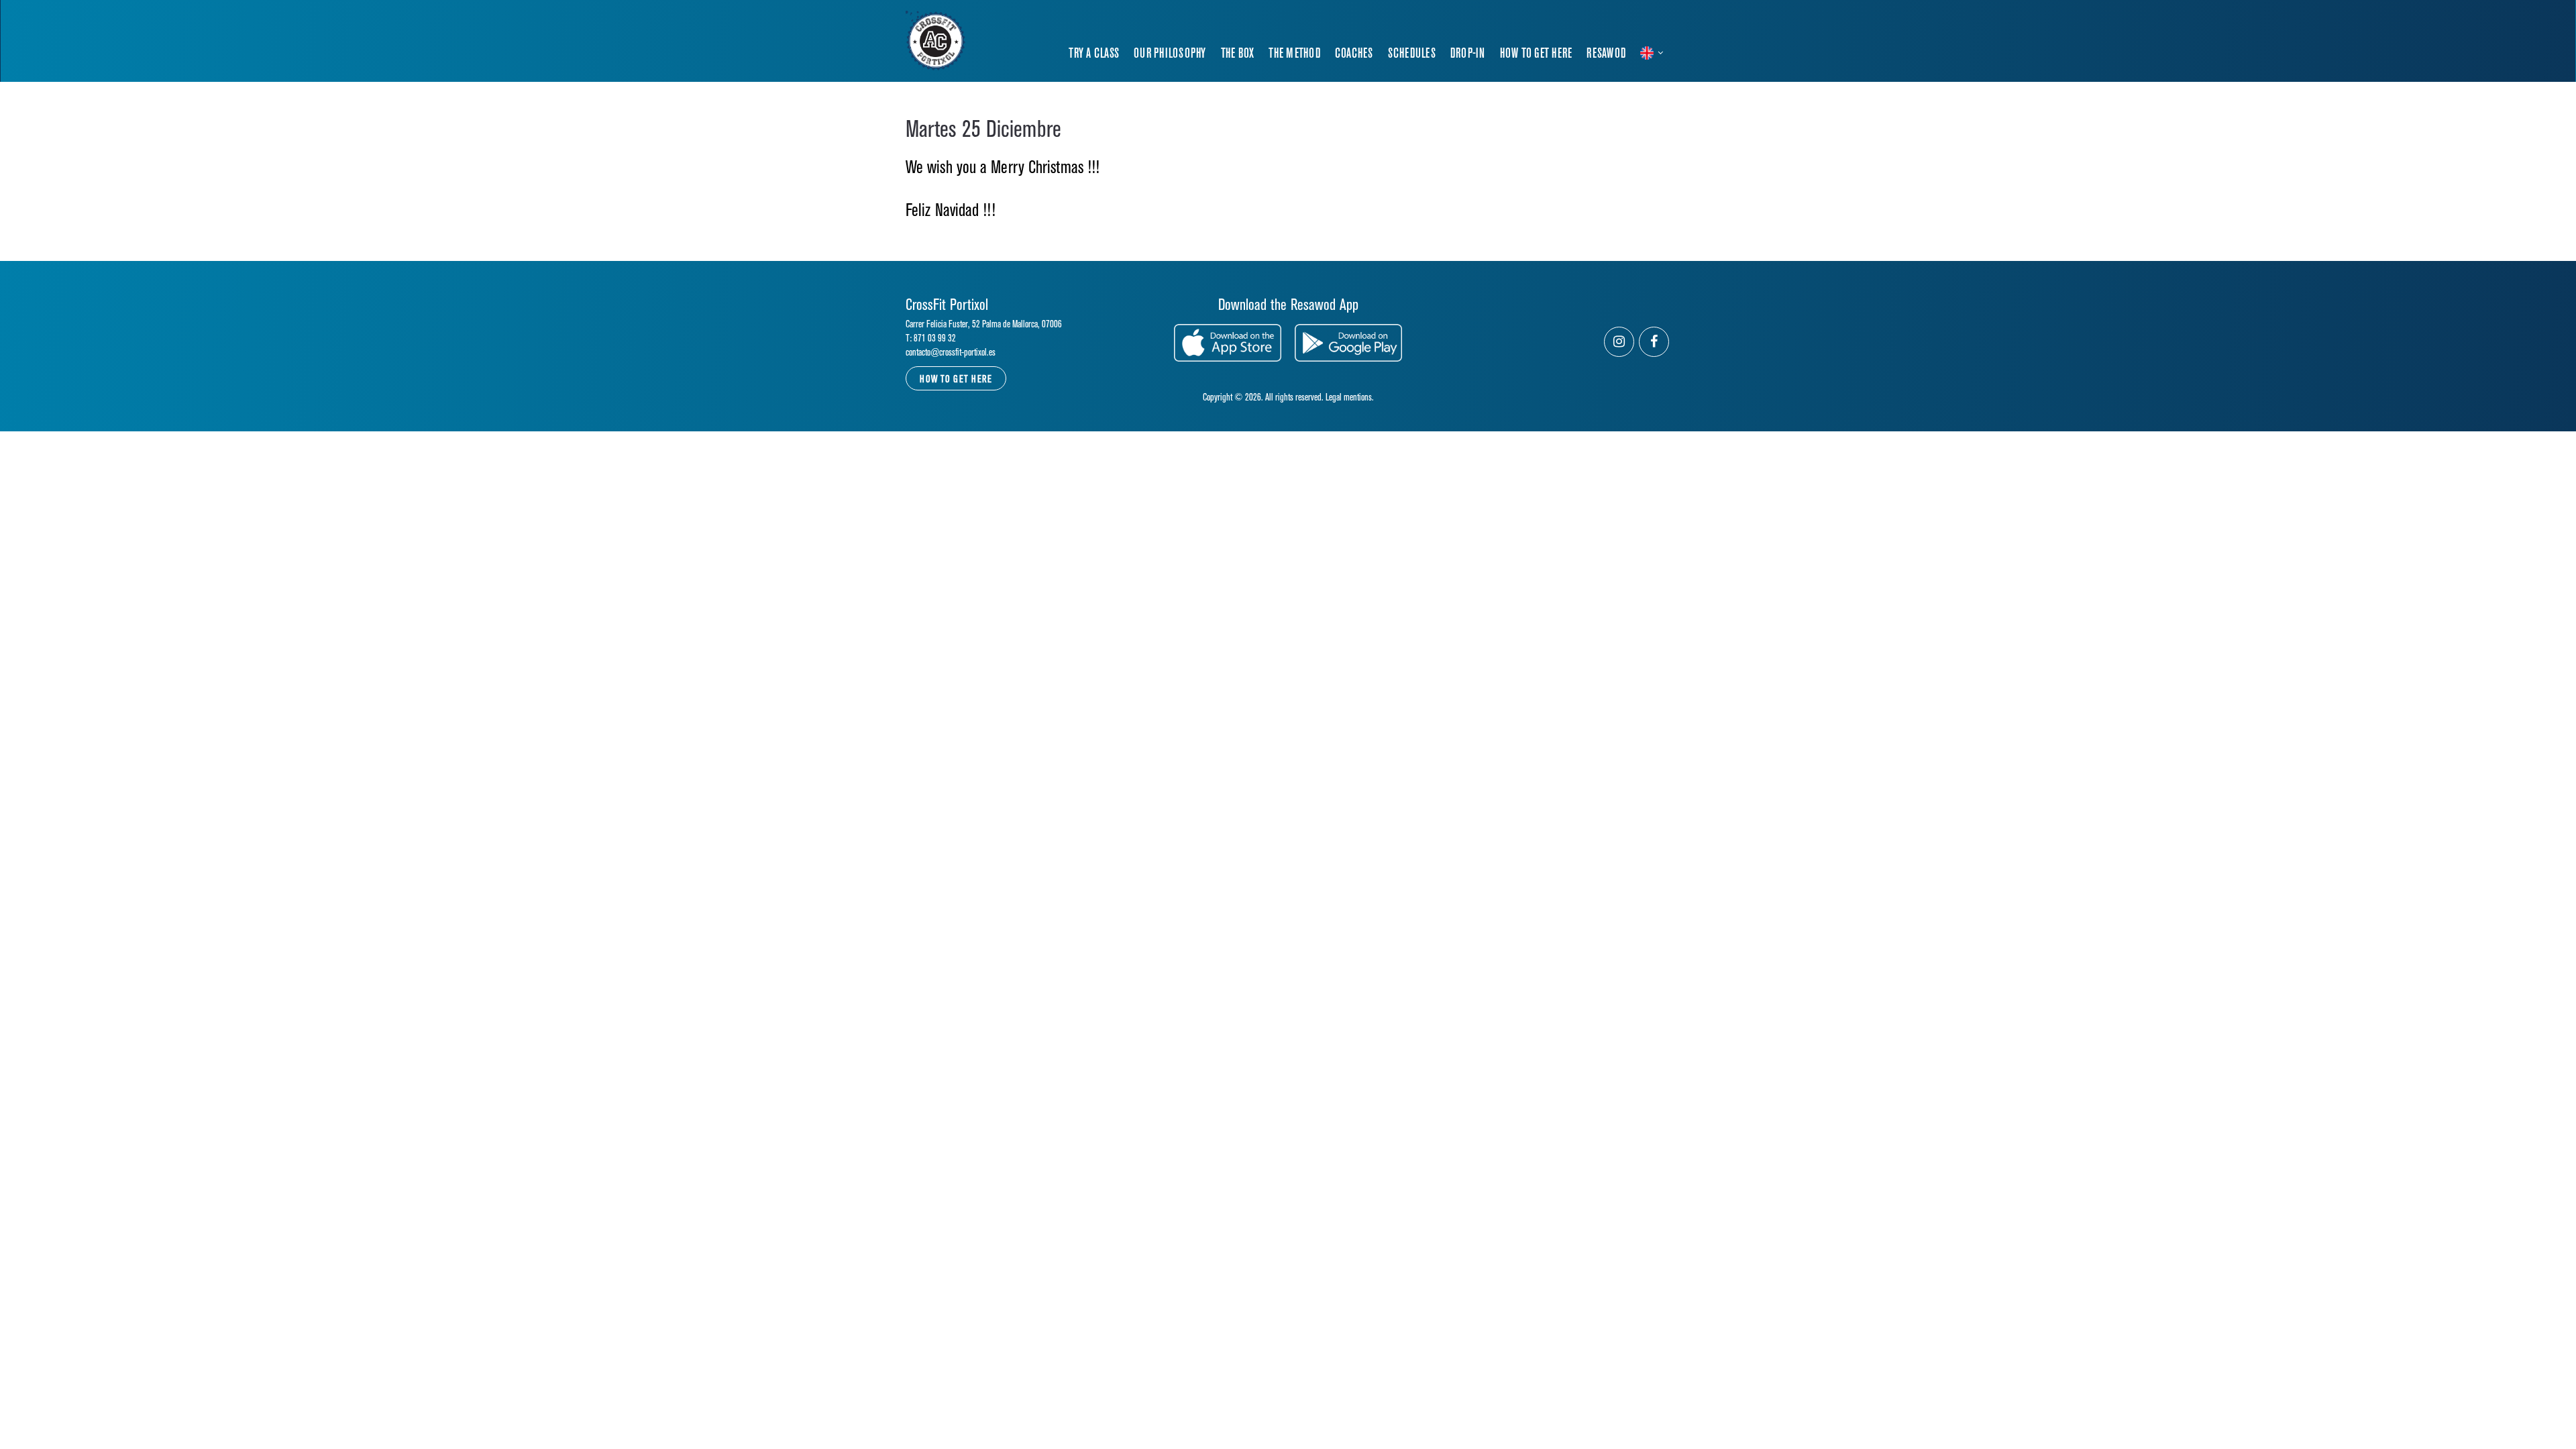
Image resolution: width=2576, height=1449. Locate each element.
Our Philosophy (1170, 54)
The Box (1238, 54)
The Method (1294, 54)
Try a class (1094, 54)
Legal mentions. (1350, 397)
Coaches (1354, 54)
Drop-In (1468, 54)
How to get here (1536, 54)
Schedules (1412, 54)
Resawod (1606, 54)
